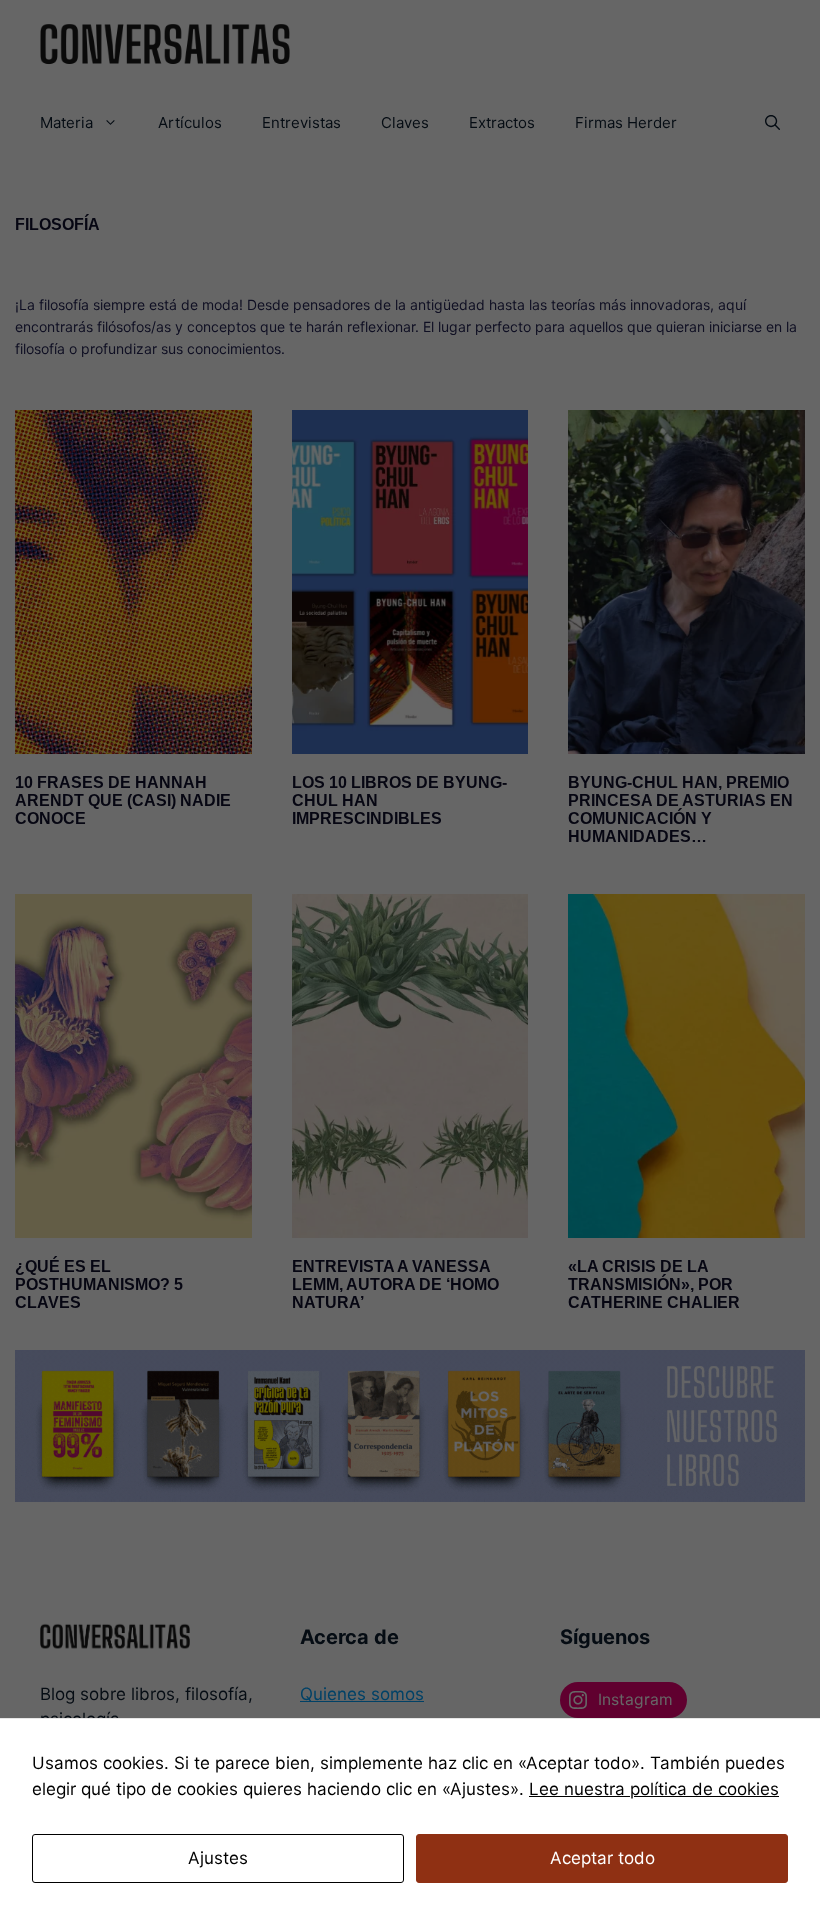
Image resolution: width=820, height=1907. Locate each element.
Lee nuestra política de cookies (654, 1789)
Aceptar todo (602, 1858)
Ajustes (218, 1858)
